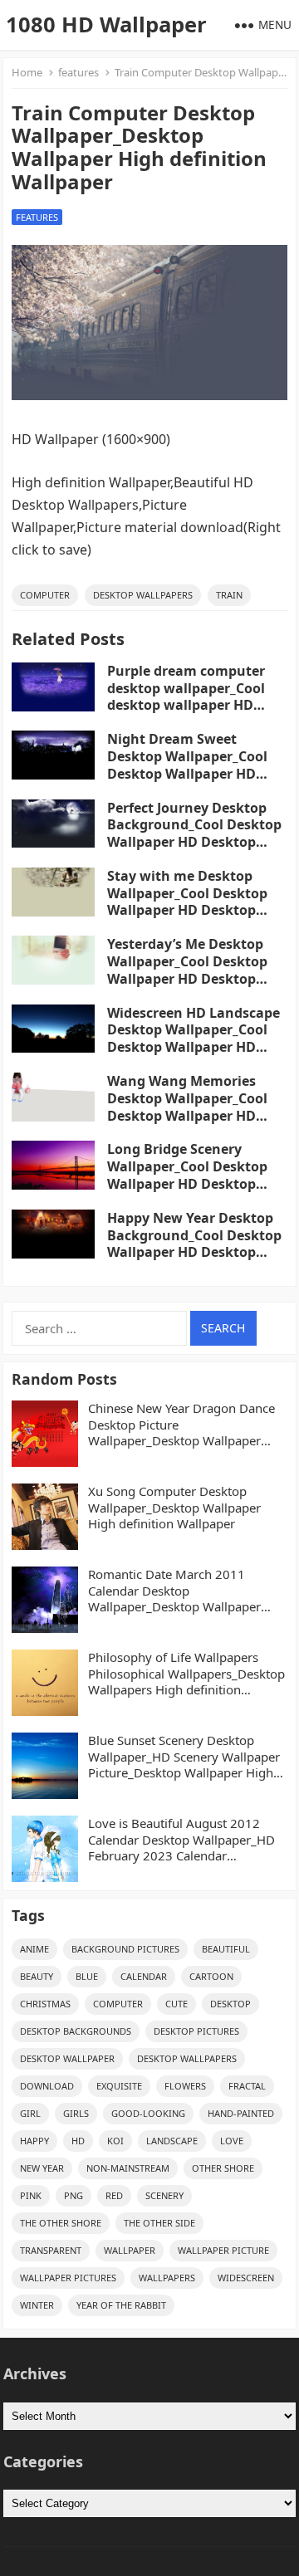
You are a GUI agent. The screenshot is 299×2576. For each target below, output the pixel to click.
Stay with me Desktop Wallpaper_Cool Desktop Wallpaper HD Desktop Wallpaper (187, 902)
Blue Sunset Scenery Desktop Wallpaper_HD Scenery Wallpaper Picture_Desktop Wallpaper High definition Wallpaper (184, 1757)
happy (34, 2141)
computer (45, 595)
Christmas (45, 2004)
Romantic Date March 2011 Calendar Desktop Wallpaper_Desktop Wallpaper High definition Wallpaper (174, 1591)
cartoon (211, 1976)
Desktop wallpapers (143, 595)
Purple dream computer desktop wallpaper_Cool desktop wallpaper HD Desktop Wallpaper (186, 697)
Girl (30, 2113)
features (78, 72)
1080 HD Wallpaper (106, 24)
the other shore (61, 2223)
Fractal (247, 2086)
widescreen (246, 2278)
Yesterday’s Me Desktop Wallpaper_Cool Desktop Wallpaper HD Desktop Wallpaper (187, 970)
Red (114, 2195)
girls (76, 2113)
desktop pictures (196, 2031)
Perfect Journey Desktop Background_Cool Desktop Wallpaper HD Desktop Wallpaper (194, 833)
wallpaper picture (223, 2250)
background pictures (125, 1949)
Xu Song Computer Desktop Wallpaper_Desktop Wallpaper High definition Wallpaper (174, 1508)
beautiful (226, 1949)
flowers (185, 2086)
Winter (37, 2305)
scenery (164, 2195)
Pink (31, 2195)
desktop (230, 2004)
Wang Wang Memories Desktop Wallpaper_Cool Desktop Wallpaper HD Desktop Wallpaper (187, 1107)
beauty (37, 1976)
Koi (115, 2141)
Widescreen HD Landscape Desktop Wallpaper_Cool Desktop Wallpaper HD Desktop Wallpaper (194, 1039)
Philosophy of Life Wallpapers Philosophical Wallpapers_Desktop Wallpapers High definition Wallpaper (186, 1674)
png (74, 2195)
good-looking (148, 2113)
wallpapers (167, 2278)
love (232, 2141)
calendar (144, 1976)
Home (27, 72)
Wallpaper (130, 2250)
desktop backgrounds (76, 2031)
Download (47, 2086)
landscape (172, 2141)
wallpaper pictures (68, 2278)
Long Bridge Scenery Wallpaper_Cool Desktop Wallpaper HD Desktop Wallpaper (187, 1175)
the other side (159, 2223)
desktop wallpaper (67, 2058)
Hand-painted (241, 2113)
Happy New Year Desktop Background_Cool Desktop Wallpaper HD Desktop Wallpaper (194, 1244)
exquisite (119, 2086)
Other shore (223, 2168)
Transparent (51, 2250)
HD (78, 2141)
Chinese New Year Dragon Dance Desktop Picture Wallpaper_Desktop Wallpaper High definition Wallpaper (181, 1425)
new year (42, 2168)
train (229, 595)
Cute (176, 2004)
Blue (87, 1976)
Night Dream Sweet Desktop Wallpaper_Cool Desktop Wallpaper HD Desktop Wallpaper (187, 765)
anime (34, 1949)
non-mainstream (128, 2168)
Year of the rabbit (121, 2305)
